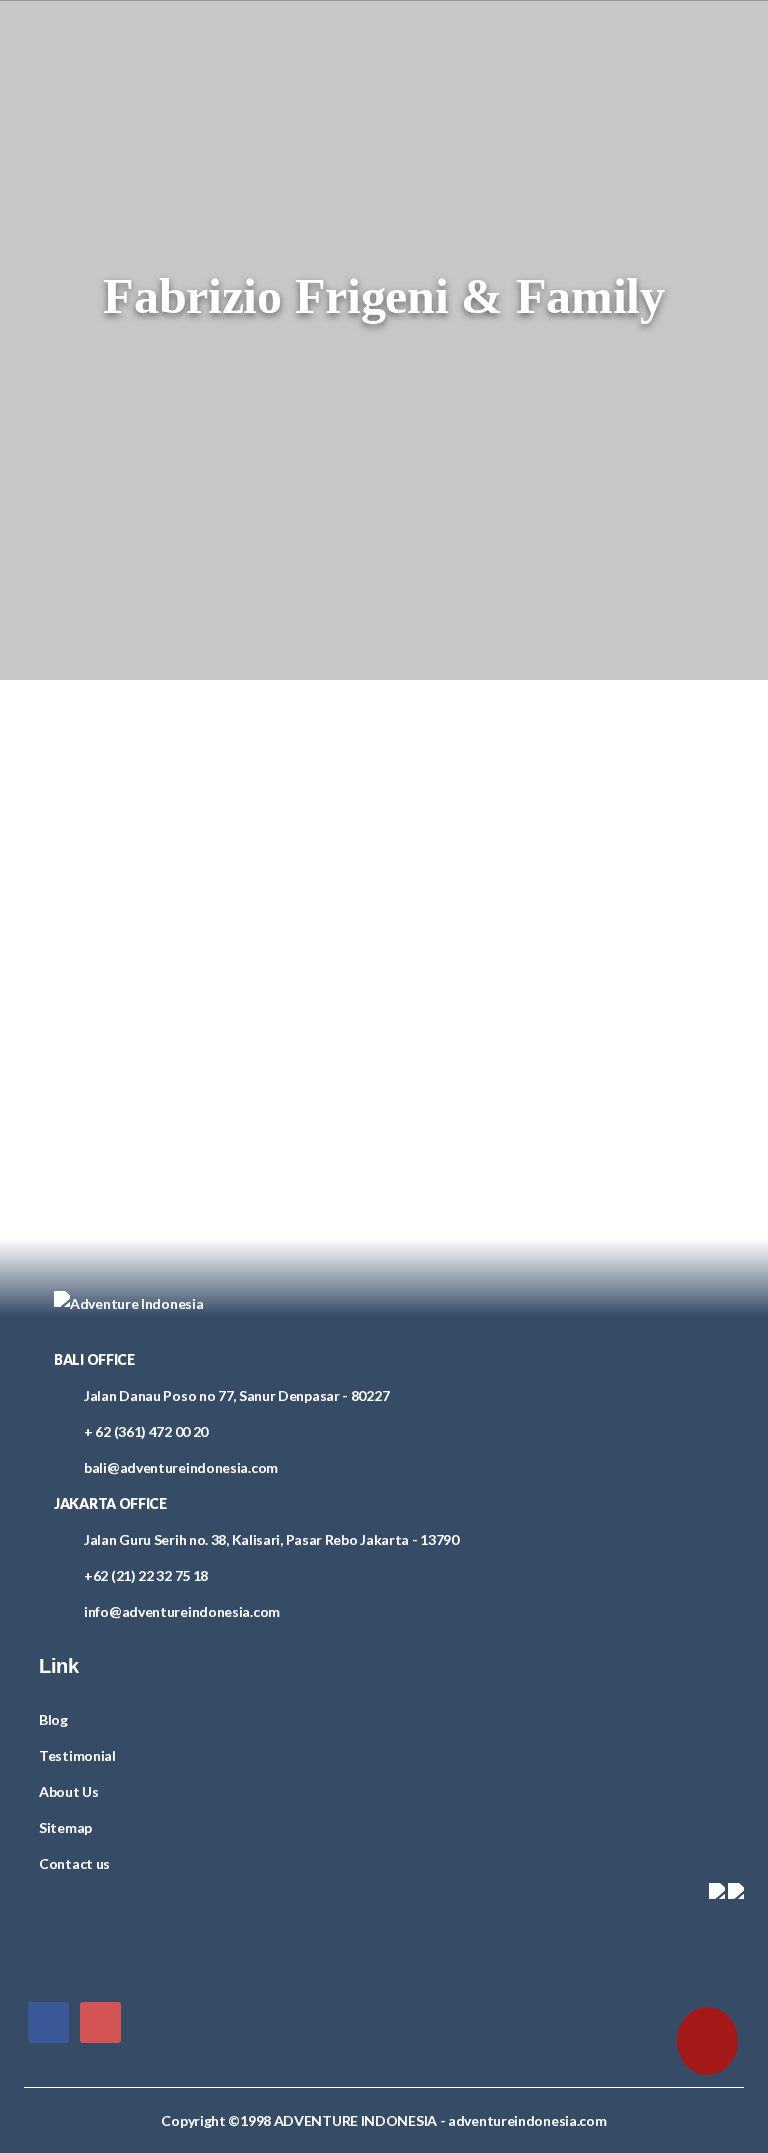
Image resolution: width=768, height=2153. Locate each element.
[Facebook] (48, 2021)
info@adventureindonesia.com (182, 1611)
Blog (53, 1719)
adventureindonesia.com (527, 2120)
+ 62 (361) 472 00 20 (146, 1431)
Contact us (74, 1863)
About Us (69, 1791)
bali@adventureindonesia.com (181, 1467)
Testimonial (77, 1755)
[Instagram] (100, 2021)
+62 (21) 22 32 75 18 (146, 1575)
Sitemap (65, 1827)
